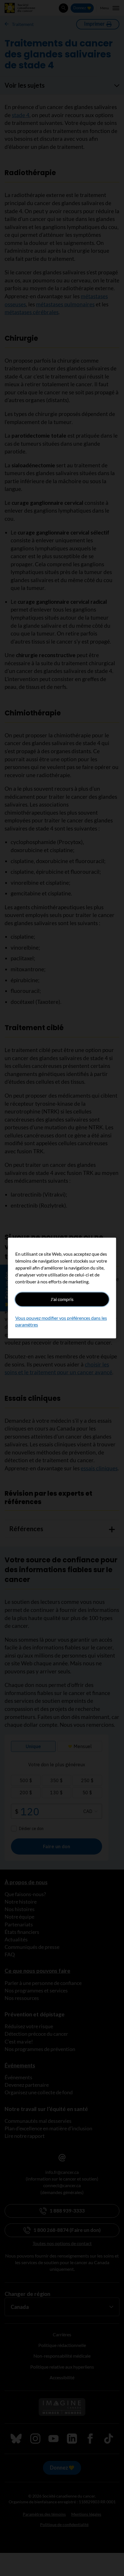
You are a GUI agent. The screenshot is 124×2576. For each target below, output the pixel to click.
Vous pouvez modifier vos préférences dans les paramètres (61, 1321)
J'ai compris (62, 1299)
